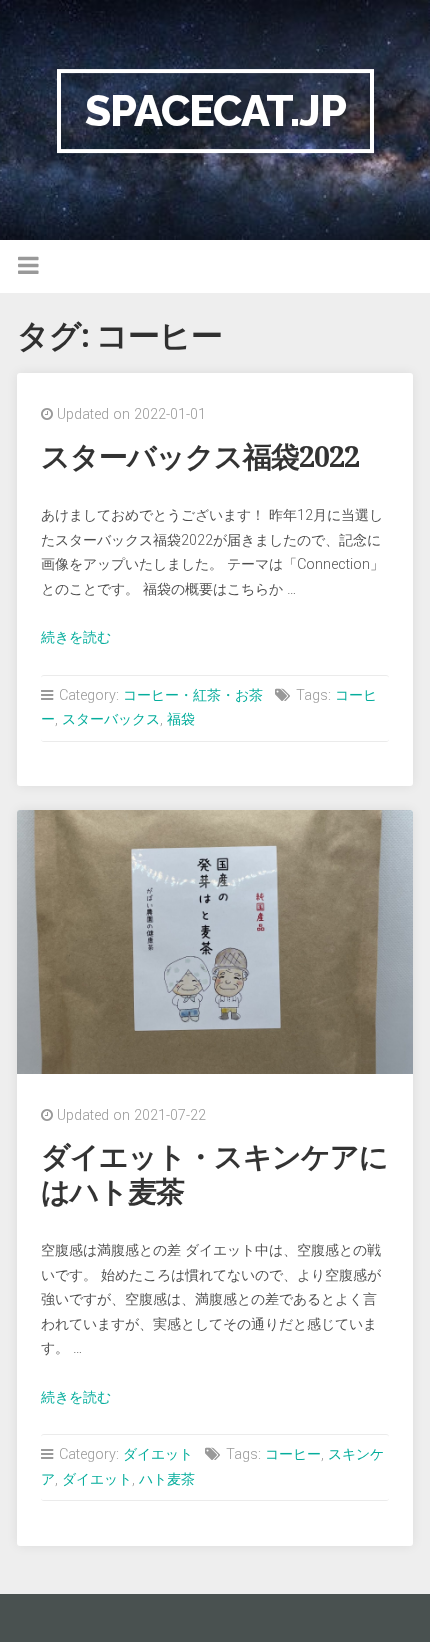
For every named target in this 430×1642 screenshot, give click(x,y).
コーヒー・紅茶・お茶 (193, 695)
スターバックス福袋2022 (200, 457)
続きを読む (76, 637)
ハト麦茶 (167, 1479)
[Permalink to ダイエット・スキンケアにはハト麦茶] (215, 942)
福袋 (181, 719)
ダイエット (158, 1454)
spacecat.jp (215, 110)
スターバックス (111, 719)
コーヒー (293, 1454)
